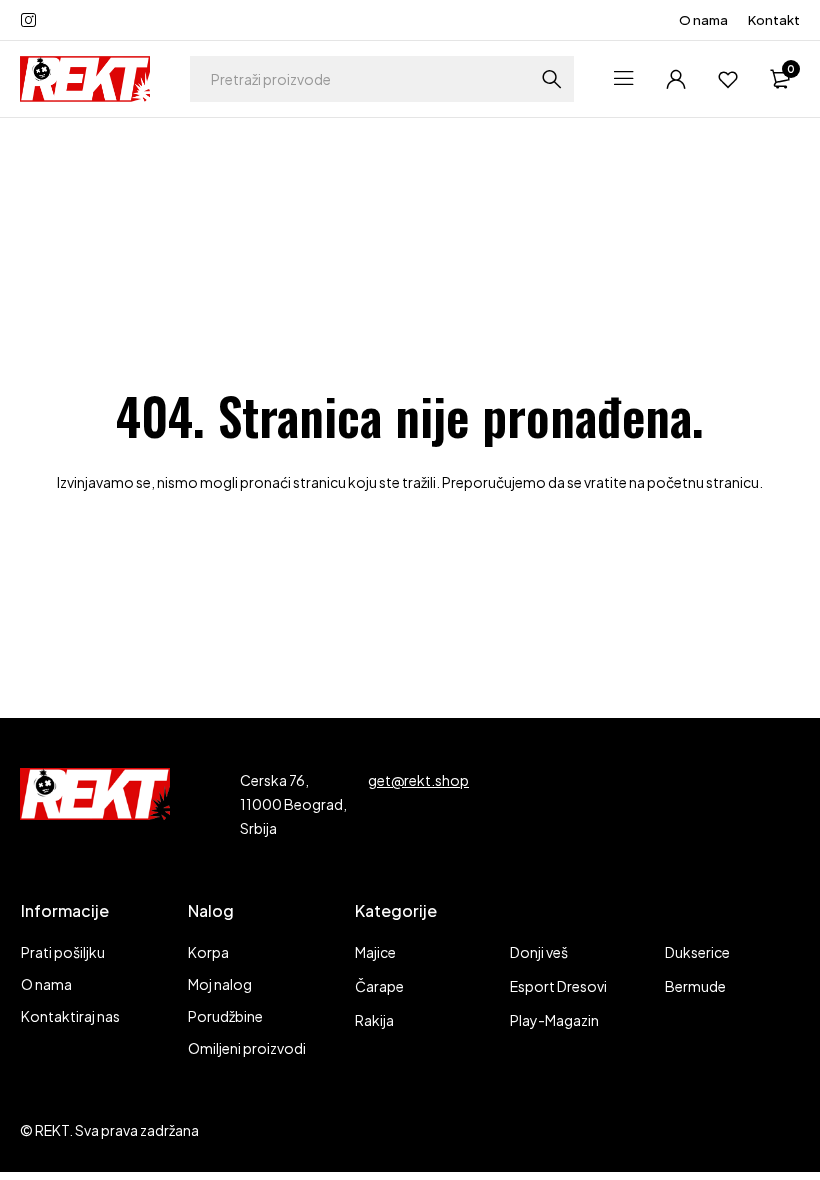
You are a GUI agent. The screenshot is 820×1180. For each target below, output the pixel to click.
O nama (703, 20)
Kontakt (774, 20)
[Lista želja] (728, 79)
